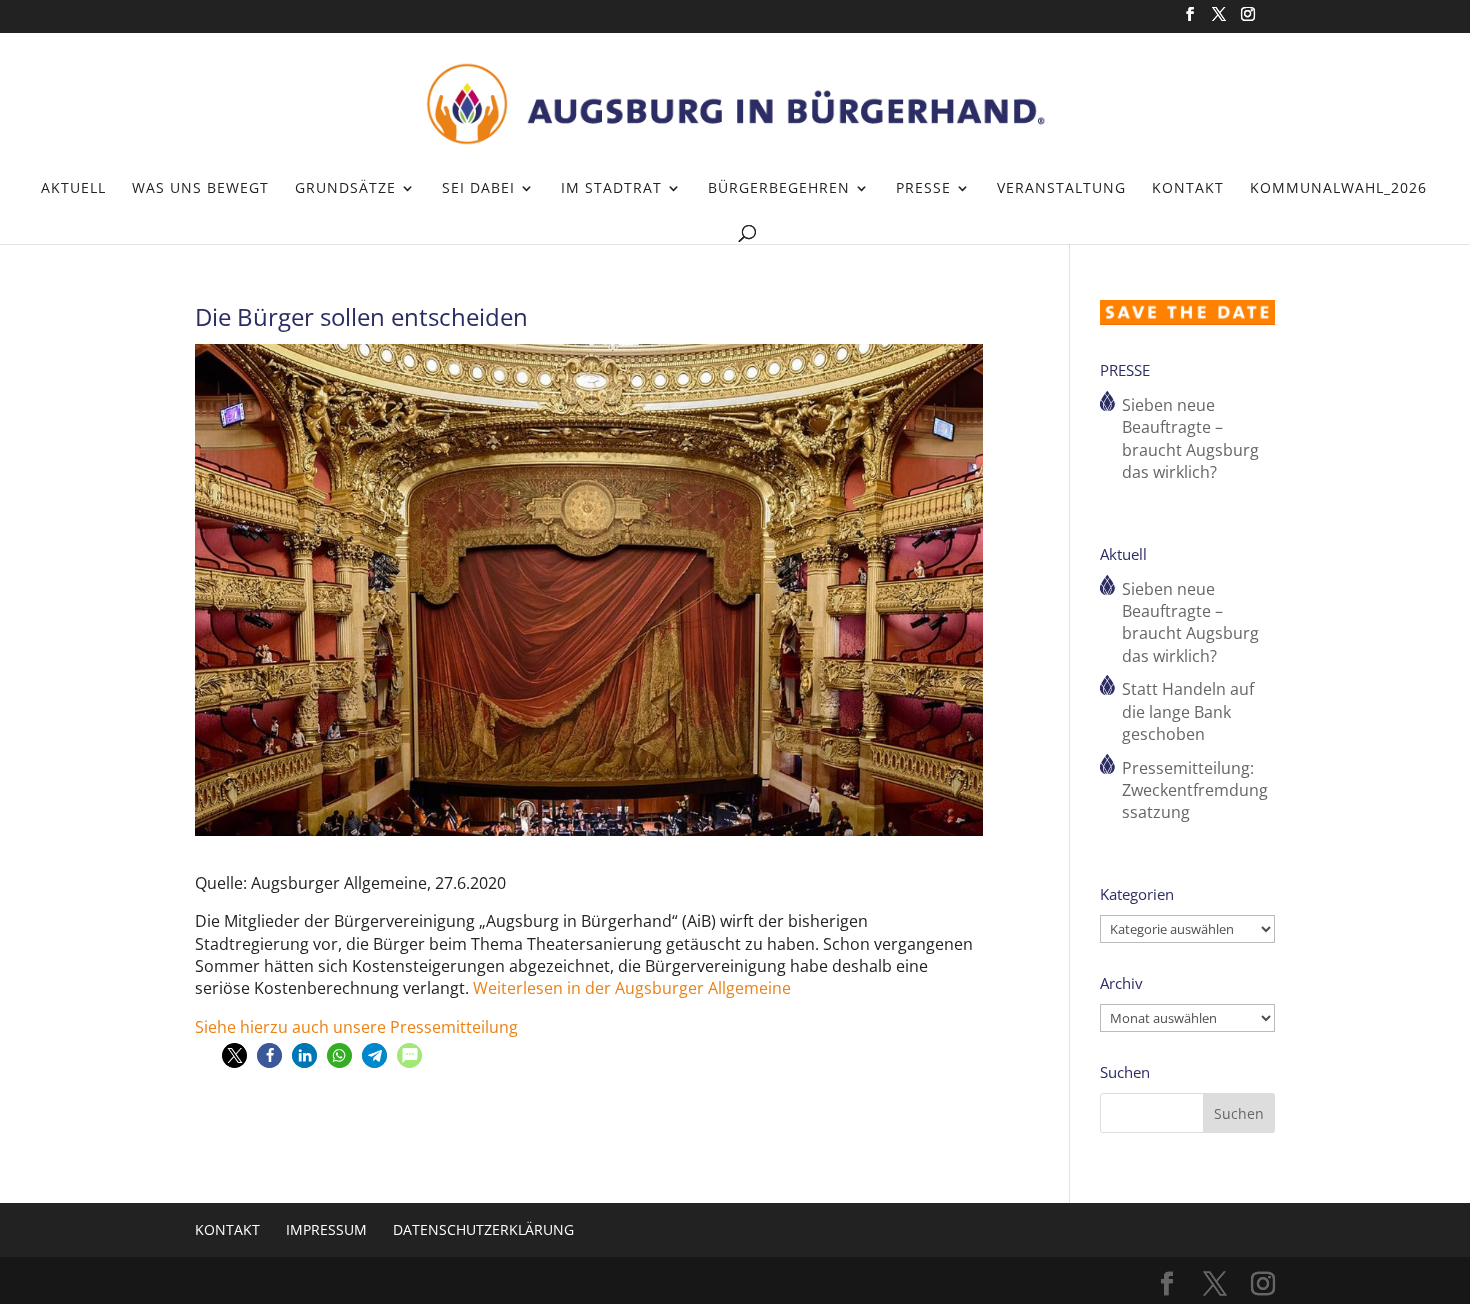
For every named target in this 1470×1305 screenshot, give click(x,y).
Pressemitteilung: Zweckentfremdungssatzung (1195, 790)
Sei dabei (478, 189)
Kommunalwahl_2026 (1338, 189)
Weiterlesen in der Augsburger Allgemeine (632, 988)
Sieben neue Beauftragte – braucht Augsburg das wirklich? (1190, 438)
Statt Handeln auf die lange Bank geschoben (1188, 711)
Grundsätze (345, 189)
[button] (234, 1055)
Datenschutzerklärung (483, 1229)
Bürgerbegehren (779, 189)
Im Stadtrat (611, 189)
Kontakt (1188, 189)
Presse (923, 189)
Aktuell (73, 189)
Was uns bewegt (200, 189)
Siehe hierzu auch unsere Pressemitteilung (356, 1027)
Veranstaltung (1061, 189)
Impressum (326, 1229)
